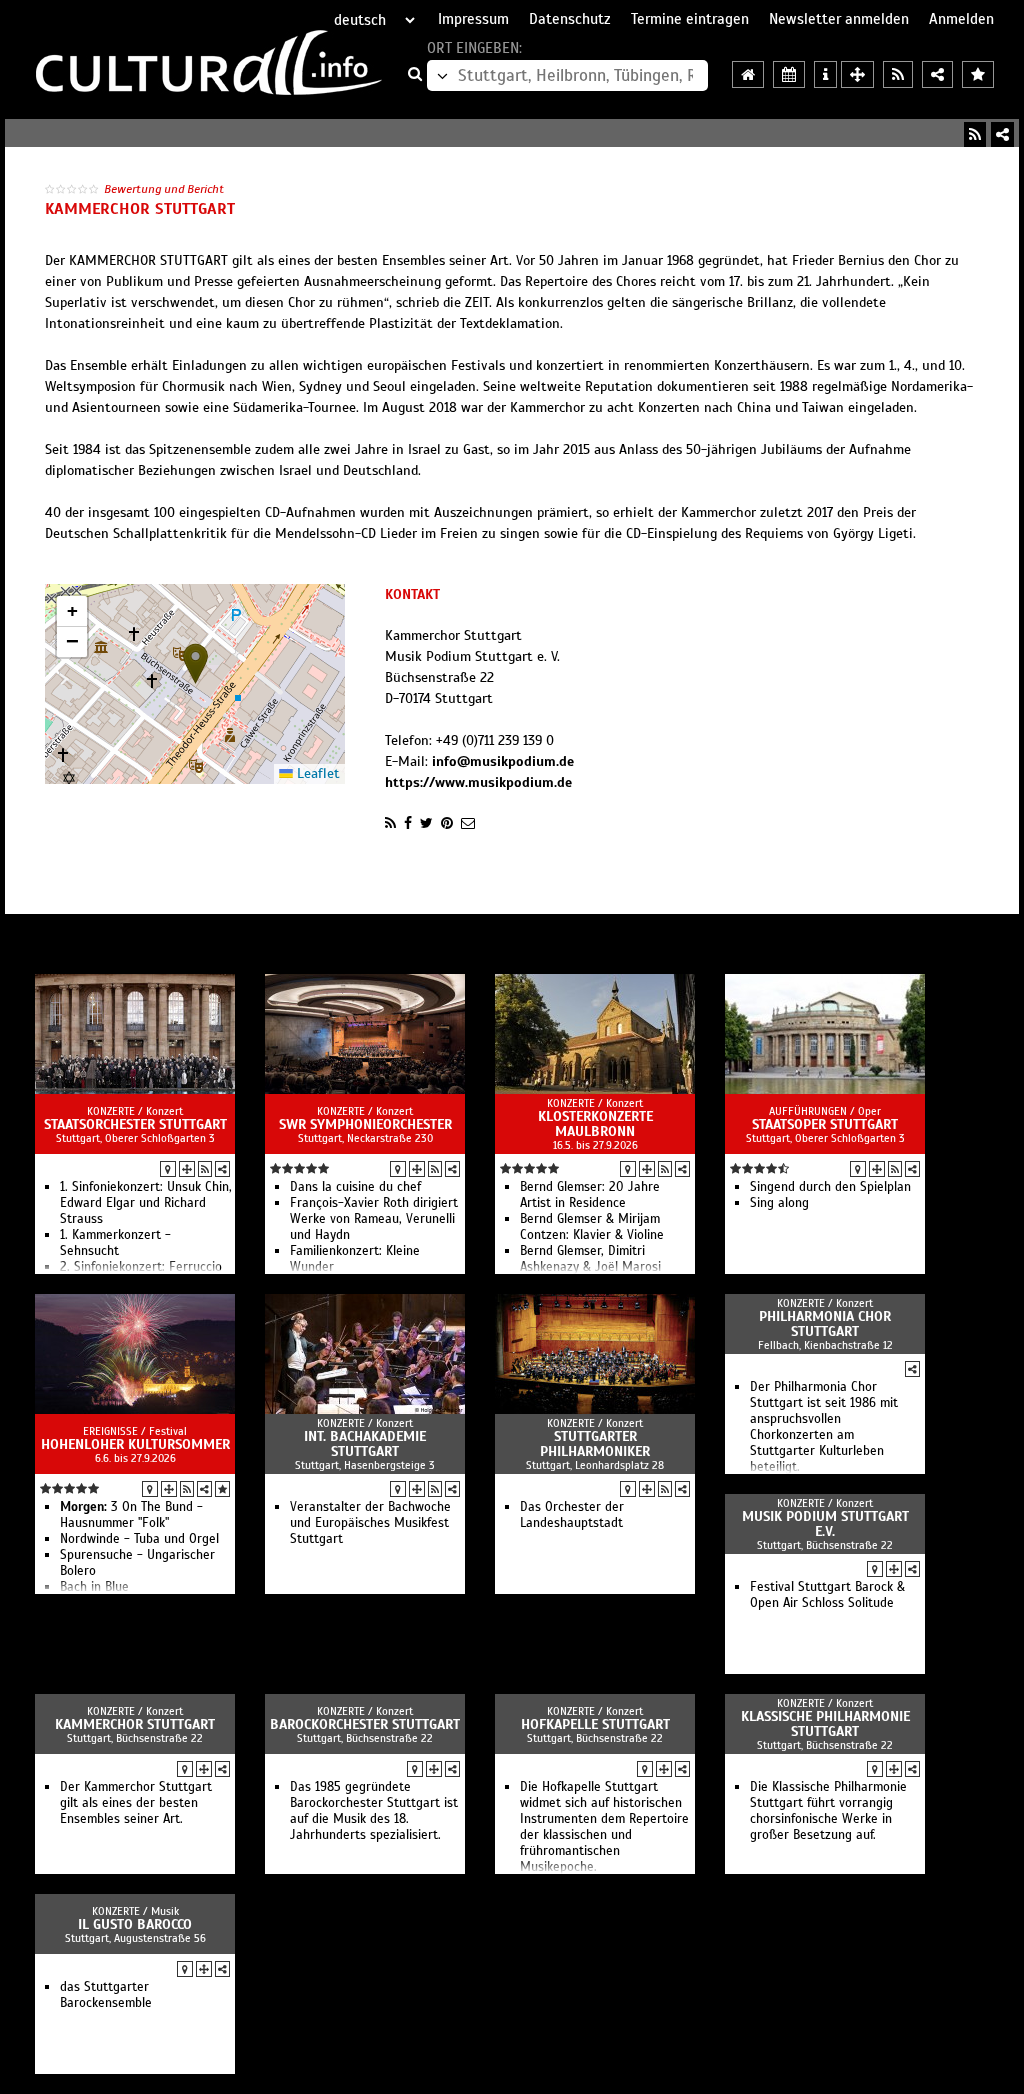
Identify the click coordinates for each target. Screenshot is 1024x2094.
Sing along (779, 1203)
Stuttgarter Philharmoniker (595, 1444)
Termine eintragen (690, 19)
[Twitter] (426, 823)
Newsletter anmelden (839, 19)
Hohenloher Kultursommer (135, 1444)
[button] (195, 663)
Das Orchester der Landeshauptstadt (572, 1515)
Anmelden (961, 19)
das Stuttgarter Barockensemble (106, 1995)
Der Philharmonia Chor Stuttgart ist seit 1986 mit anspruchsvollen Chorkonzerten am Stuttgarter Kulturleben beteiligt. (824, 1427)
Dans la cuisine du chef (355, 1187)
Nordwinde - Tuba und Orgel (139, 1539)
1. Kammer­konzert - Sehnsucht (115, 1243)
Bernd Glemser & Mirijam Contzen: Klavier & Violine (592, 1227)
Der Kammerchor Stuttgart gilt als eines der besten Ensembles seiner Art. (136, 1803)
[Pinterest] (447, 823)
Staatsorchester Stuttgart (135, 1124)
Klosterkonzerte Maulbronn (595, 1124)
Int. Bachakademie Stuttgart (365, 1444)
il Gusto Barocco (135, 1924)
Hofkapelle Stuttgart (595, 1724)
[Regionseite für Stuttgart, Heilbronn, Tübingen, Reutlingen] (748, 74)
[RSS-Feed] (975, 134)
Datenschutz (570, 19)
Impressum (473, 19)
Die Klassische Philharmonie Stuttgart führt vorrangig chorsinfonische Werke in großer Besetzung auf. (828, 1811)
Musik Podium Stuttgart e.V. (825, 1524)
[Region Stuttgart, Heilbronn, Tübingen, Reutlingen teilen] (937, 74)
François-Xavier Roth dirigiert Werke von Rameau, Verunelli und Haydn (374, 1219)
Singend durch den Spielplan (830, 1187)
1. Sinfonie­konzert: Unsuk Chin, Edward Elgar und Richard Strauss (146, 1203)
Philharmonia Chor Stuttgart (825, 1324)
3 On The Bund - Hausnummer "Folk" (131, 1515)
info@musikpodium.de (503, 761)
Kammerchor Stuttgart (135, 1724)
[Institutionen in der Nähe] (187, 1169)
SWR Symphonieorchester (365, 1124)
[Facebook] (408, 823)
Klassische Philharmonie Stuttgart (825, 1724)
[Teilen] (1002, 134)
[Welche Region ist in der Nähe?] (857, 74)
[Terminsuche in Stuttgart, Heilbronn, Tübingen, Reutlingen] (789, 74)
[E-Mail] (468, 823)
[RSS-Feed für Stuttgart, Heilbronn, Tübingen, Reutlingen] (898, 74)
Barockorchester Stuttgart (365, 1724)
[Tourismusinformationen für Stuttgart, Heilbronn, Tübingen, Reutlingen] (825, 74)
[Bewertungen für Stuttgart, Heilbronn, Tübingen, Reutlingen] (978, 74)
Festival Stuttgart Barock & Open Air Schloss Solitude (827, 1595)
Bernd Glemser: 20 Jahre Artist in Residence (590, 1195)
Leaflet (316, 773)
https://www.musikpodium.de (478, 782)
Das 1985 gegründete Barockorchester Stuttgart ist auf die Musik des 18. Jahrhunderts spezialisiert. (374, 1811)
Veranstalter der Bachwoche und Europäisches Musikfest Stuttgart (370, 1523)
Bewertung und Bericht (164, 189)
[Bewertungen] (222, 1489)
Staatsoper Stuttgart (825, 1124)
